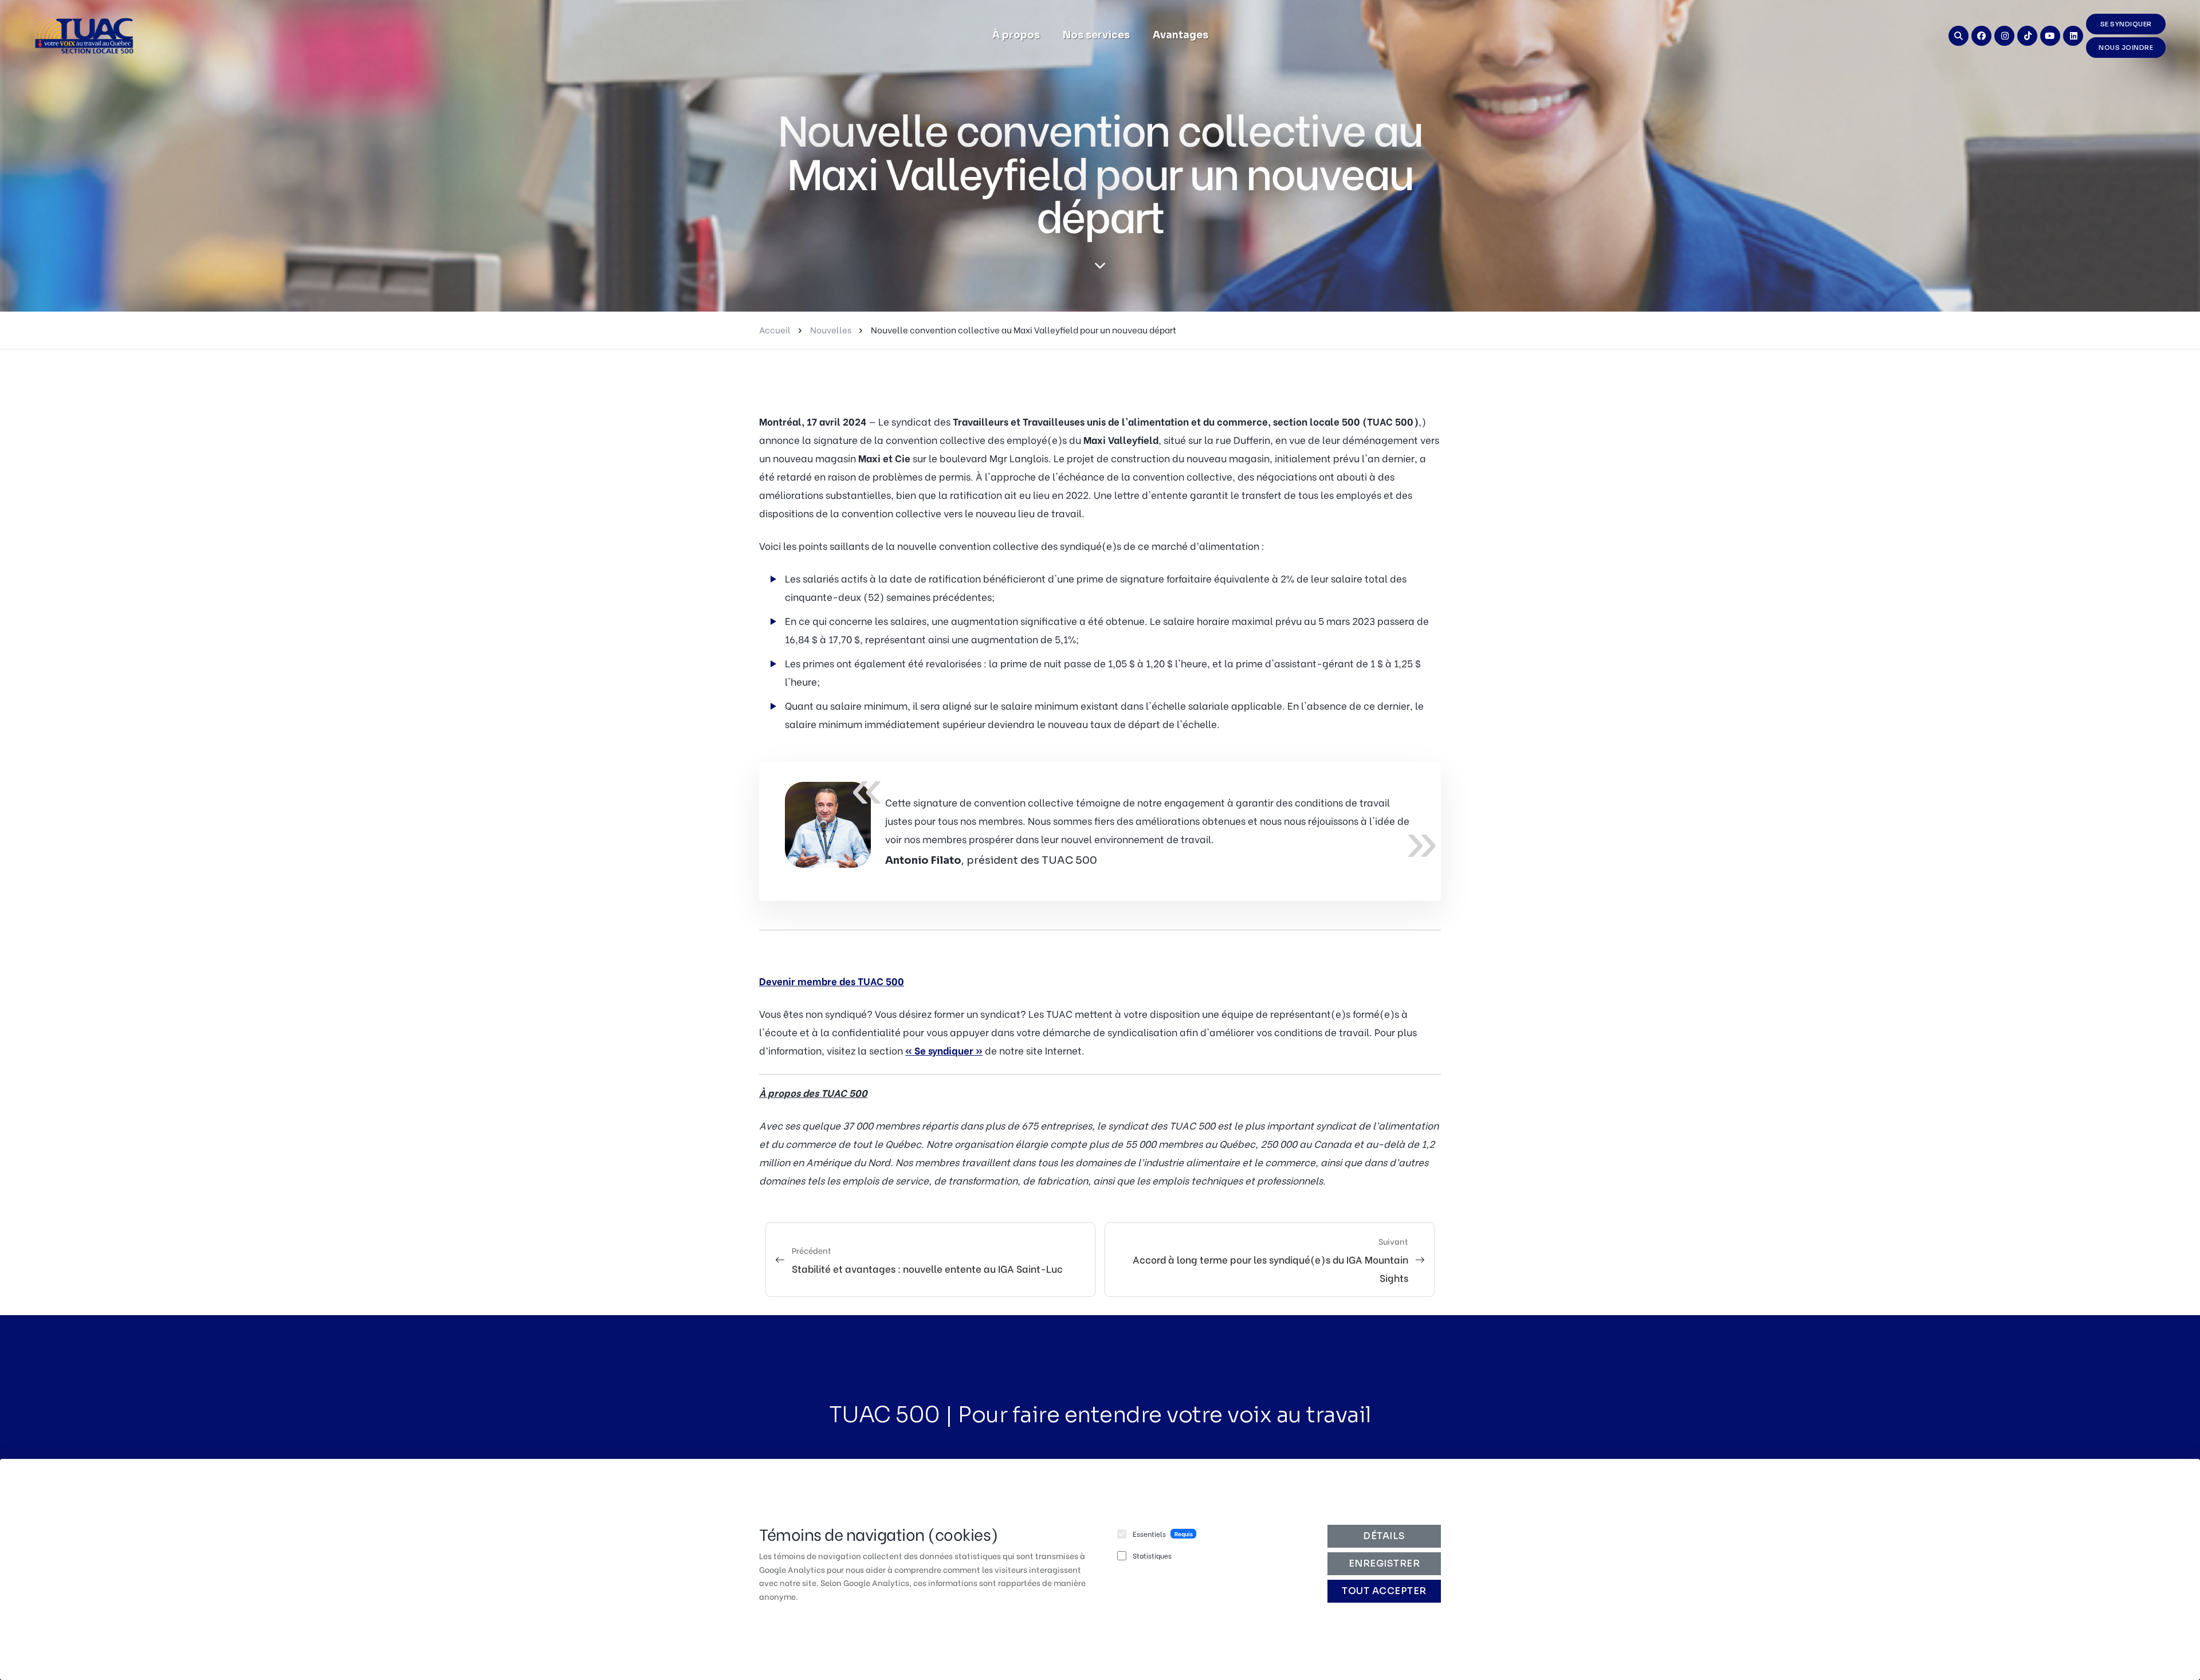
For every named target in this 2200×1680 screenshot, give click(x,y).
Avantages (1180, 35)
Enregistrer (1384, 1563)
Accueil (775, 329)
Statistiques (1152, 1555)
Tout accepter (1384, 1591)
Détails (1384, 1536)
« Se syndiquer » (944, 1050)
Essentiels (1149, 1534)
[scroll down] (1100, 266)
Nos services (1096, 35)
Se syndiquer (2126, 24)
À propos (1016, 35)
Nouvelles (831, 329)
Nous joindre (2126, 48)
